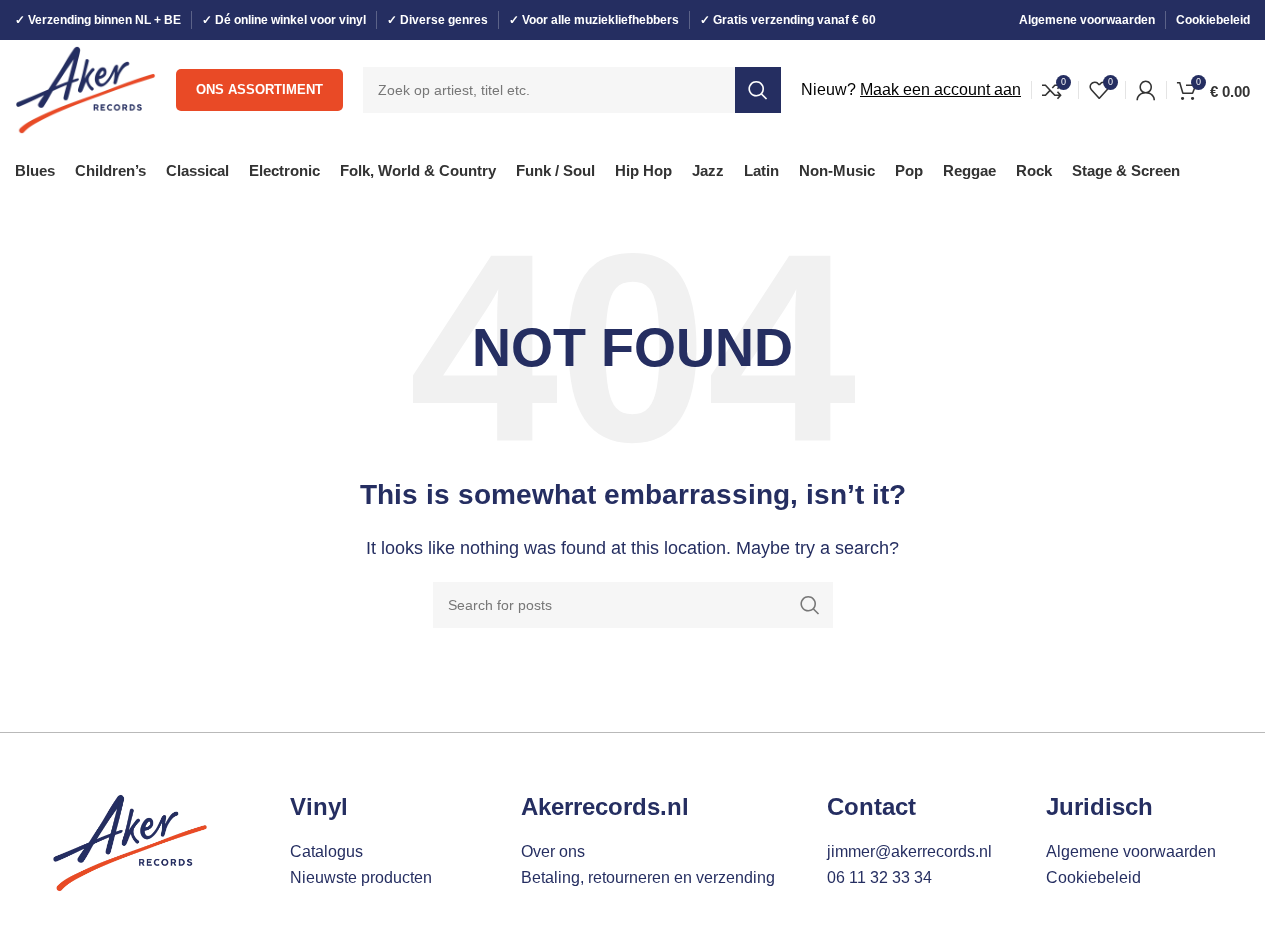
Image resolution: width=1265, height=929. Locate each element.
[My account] (1146, 90)
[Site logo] (85, 88)
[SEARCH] (758, 90)
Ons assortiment (259, 89)
